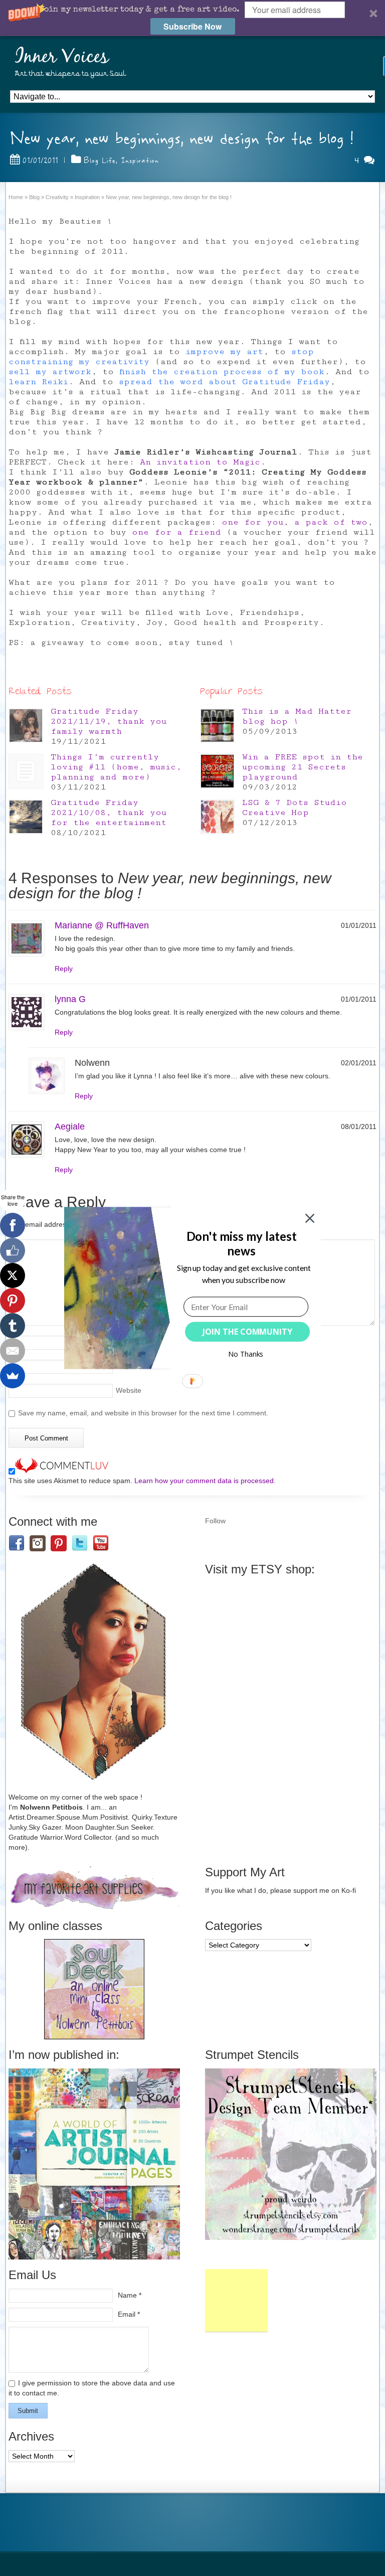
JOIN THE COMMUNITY (247, 1332)
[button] (241, 1244)
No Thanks (246, 1354)
